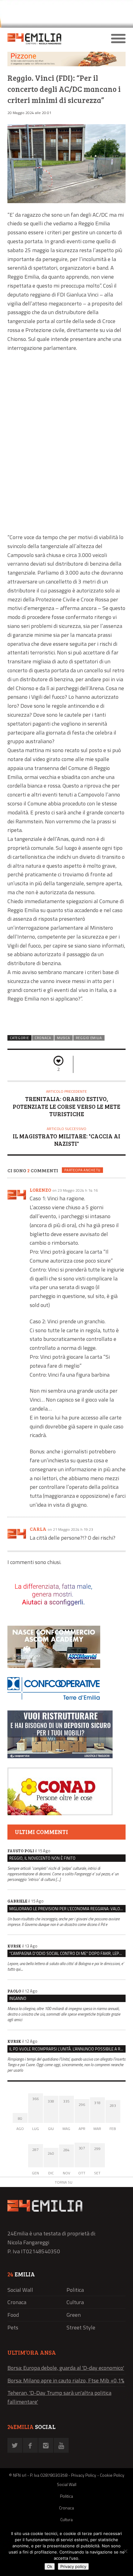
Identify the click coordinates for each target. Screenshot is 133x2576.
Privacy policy (73, 2566)
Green (74, 2315)
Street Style (81, 2327)
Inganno (18, 1998)
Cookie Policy (112, 2475)
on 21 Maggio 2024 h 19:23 (70, 1529)
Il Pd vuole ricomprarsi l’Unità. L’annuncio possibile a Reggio (67, 2049)
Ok (50, 2566)
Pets (13, 2327)
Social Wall (20, 2290)
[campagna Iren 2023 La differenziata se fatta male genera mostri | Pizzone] (66, 65)
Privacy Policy (84, 2475)
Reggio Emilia (89, 1038)
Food (13, 2315)
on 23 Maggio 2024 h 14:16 (75, 1190)
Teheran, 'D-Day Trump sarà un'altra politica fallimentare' (59, 2397)
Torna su (64, 2182)
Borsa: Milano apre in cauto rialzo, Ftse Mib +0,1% (66, 2380)
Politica (75, 2290)
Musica (63, 1038)
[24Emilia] (52, 39)
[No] (125, 2551)
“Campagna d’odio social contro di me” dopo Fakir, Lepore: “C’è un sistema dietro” (67, 1953)
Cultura (75, 2302)
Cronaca (43, 1038)
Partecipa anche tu (82, 1170)
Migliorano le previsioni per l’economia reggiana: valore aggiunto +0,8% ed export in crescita (67, 1909)
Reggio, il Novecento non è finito (42, 1858)
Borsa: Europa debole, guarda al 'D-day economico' (66, 2368)
